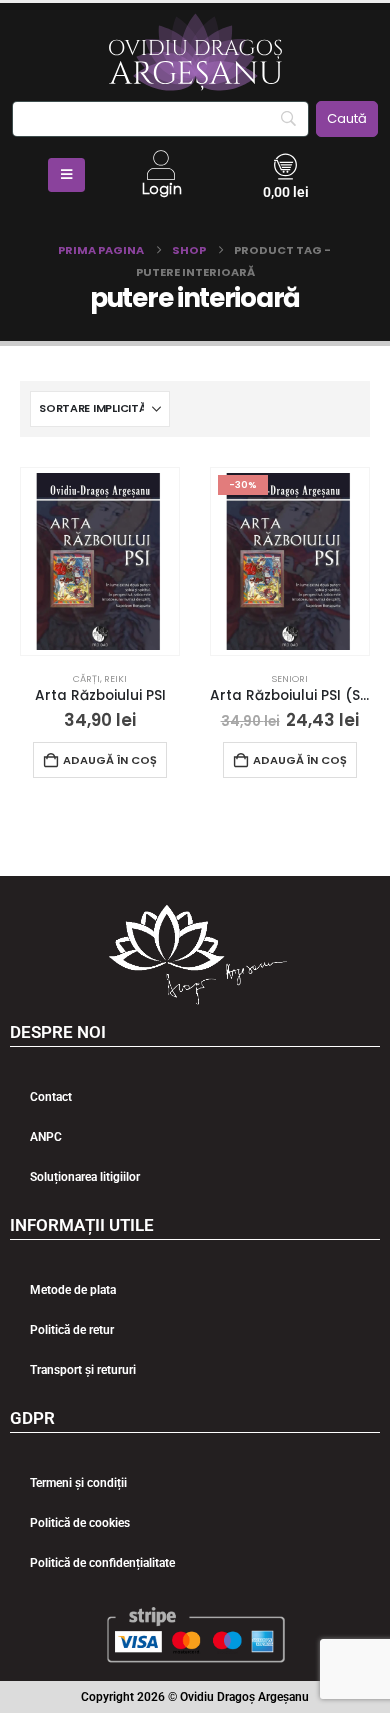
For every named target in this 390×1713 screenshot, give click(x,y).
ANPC (46, 1137)
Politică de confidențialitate (102, 1563)
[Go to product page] (100, 561)
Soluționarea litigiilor (85, 1177)
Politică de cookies (80, 1523)
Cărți (86, 678)
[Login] (161, 165)
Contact (51, 1097)
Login (161, 189)
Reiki (115, 678)
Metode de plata (73, 1290)
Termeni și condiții (78, 1483)
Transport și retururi (83, 1370)
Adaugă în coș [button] (110, 760)
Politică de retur (72, 1330)
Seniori (290, 678)
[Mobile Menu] (66, 175)
